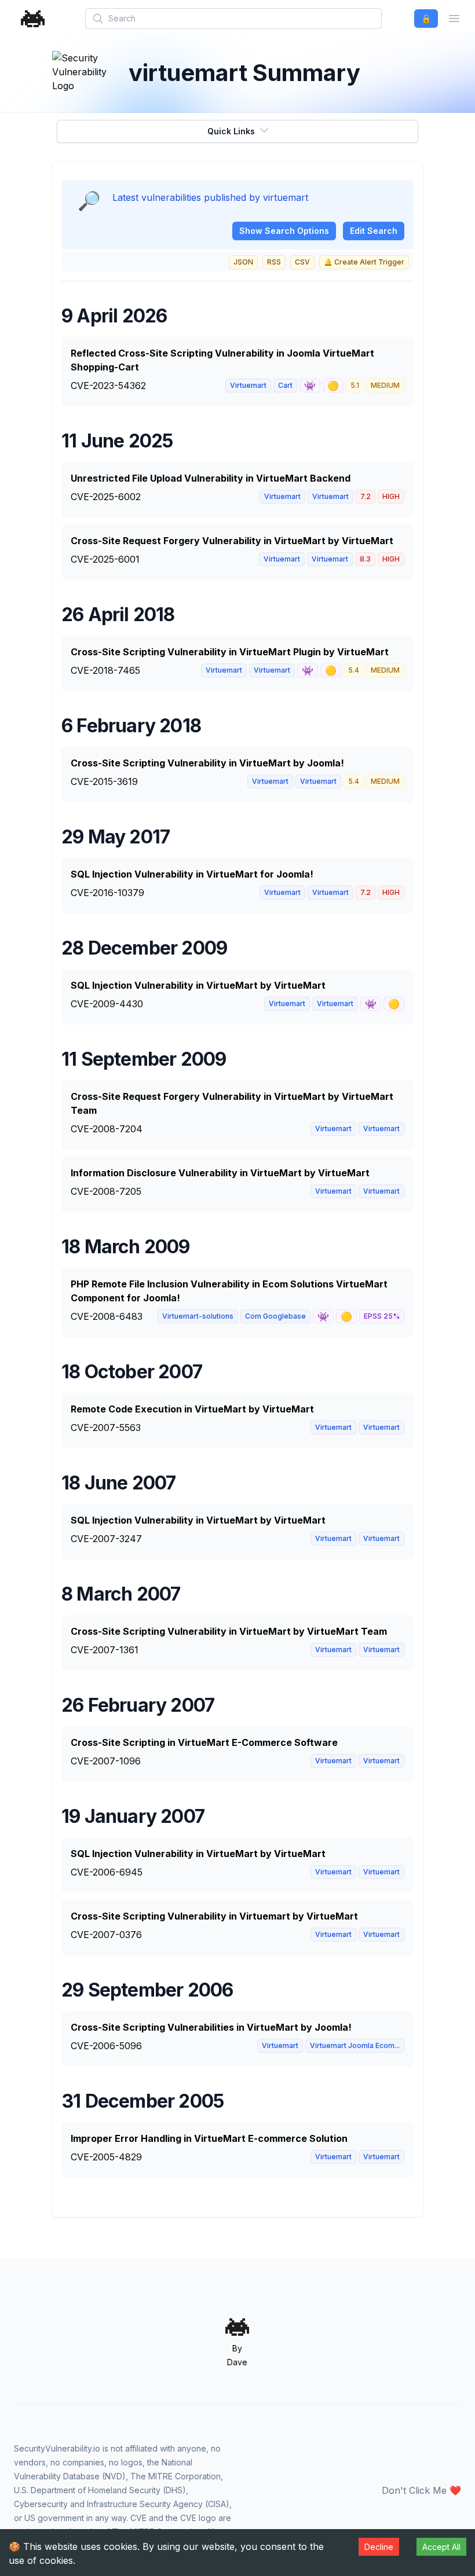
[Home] (33, 19)
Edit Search (374, 231)
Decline (379, 2547)
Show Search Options (284, 231)
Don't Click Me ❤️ (421, 2490)
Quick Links (231, 131)
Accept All (441, 2547)
